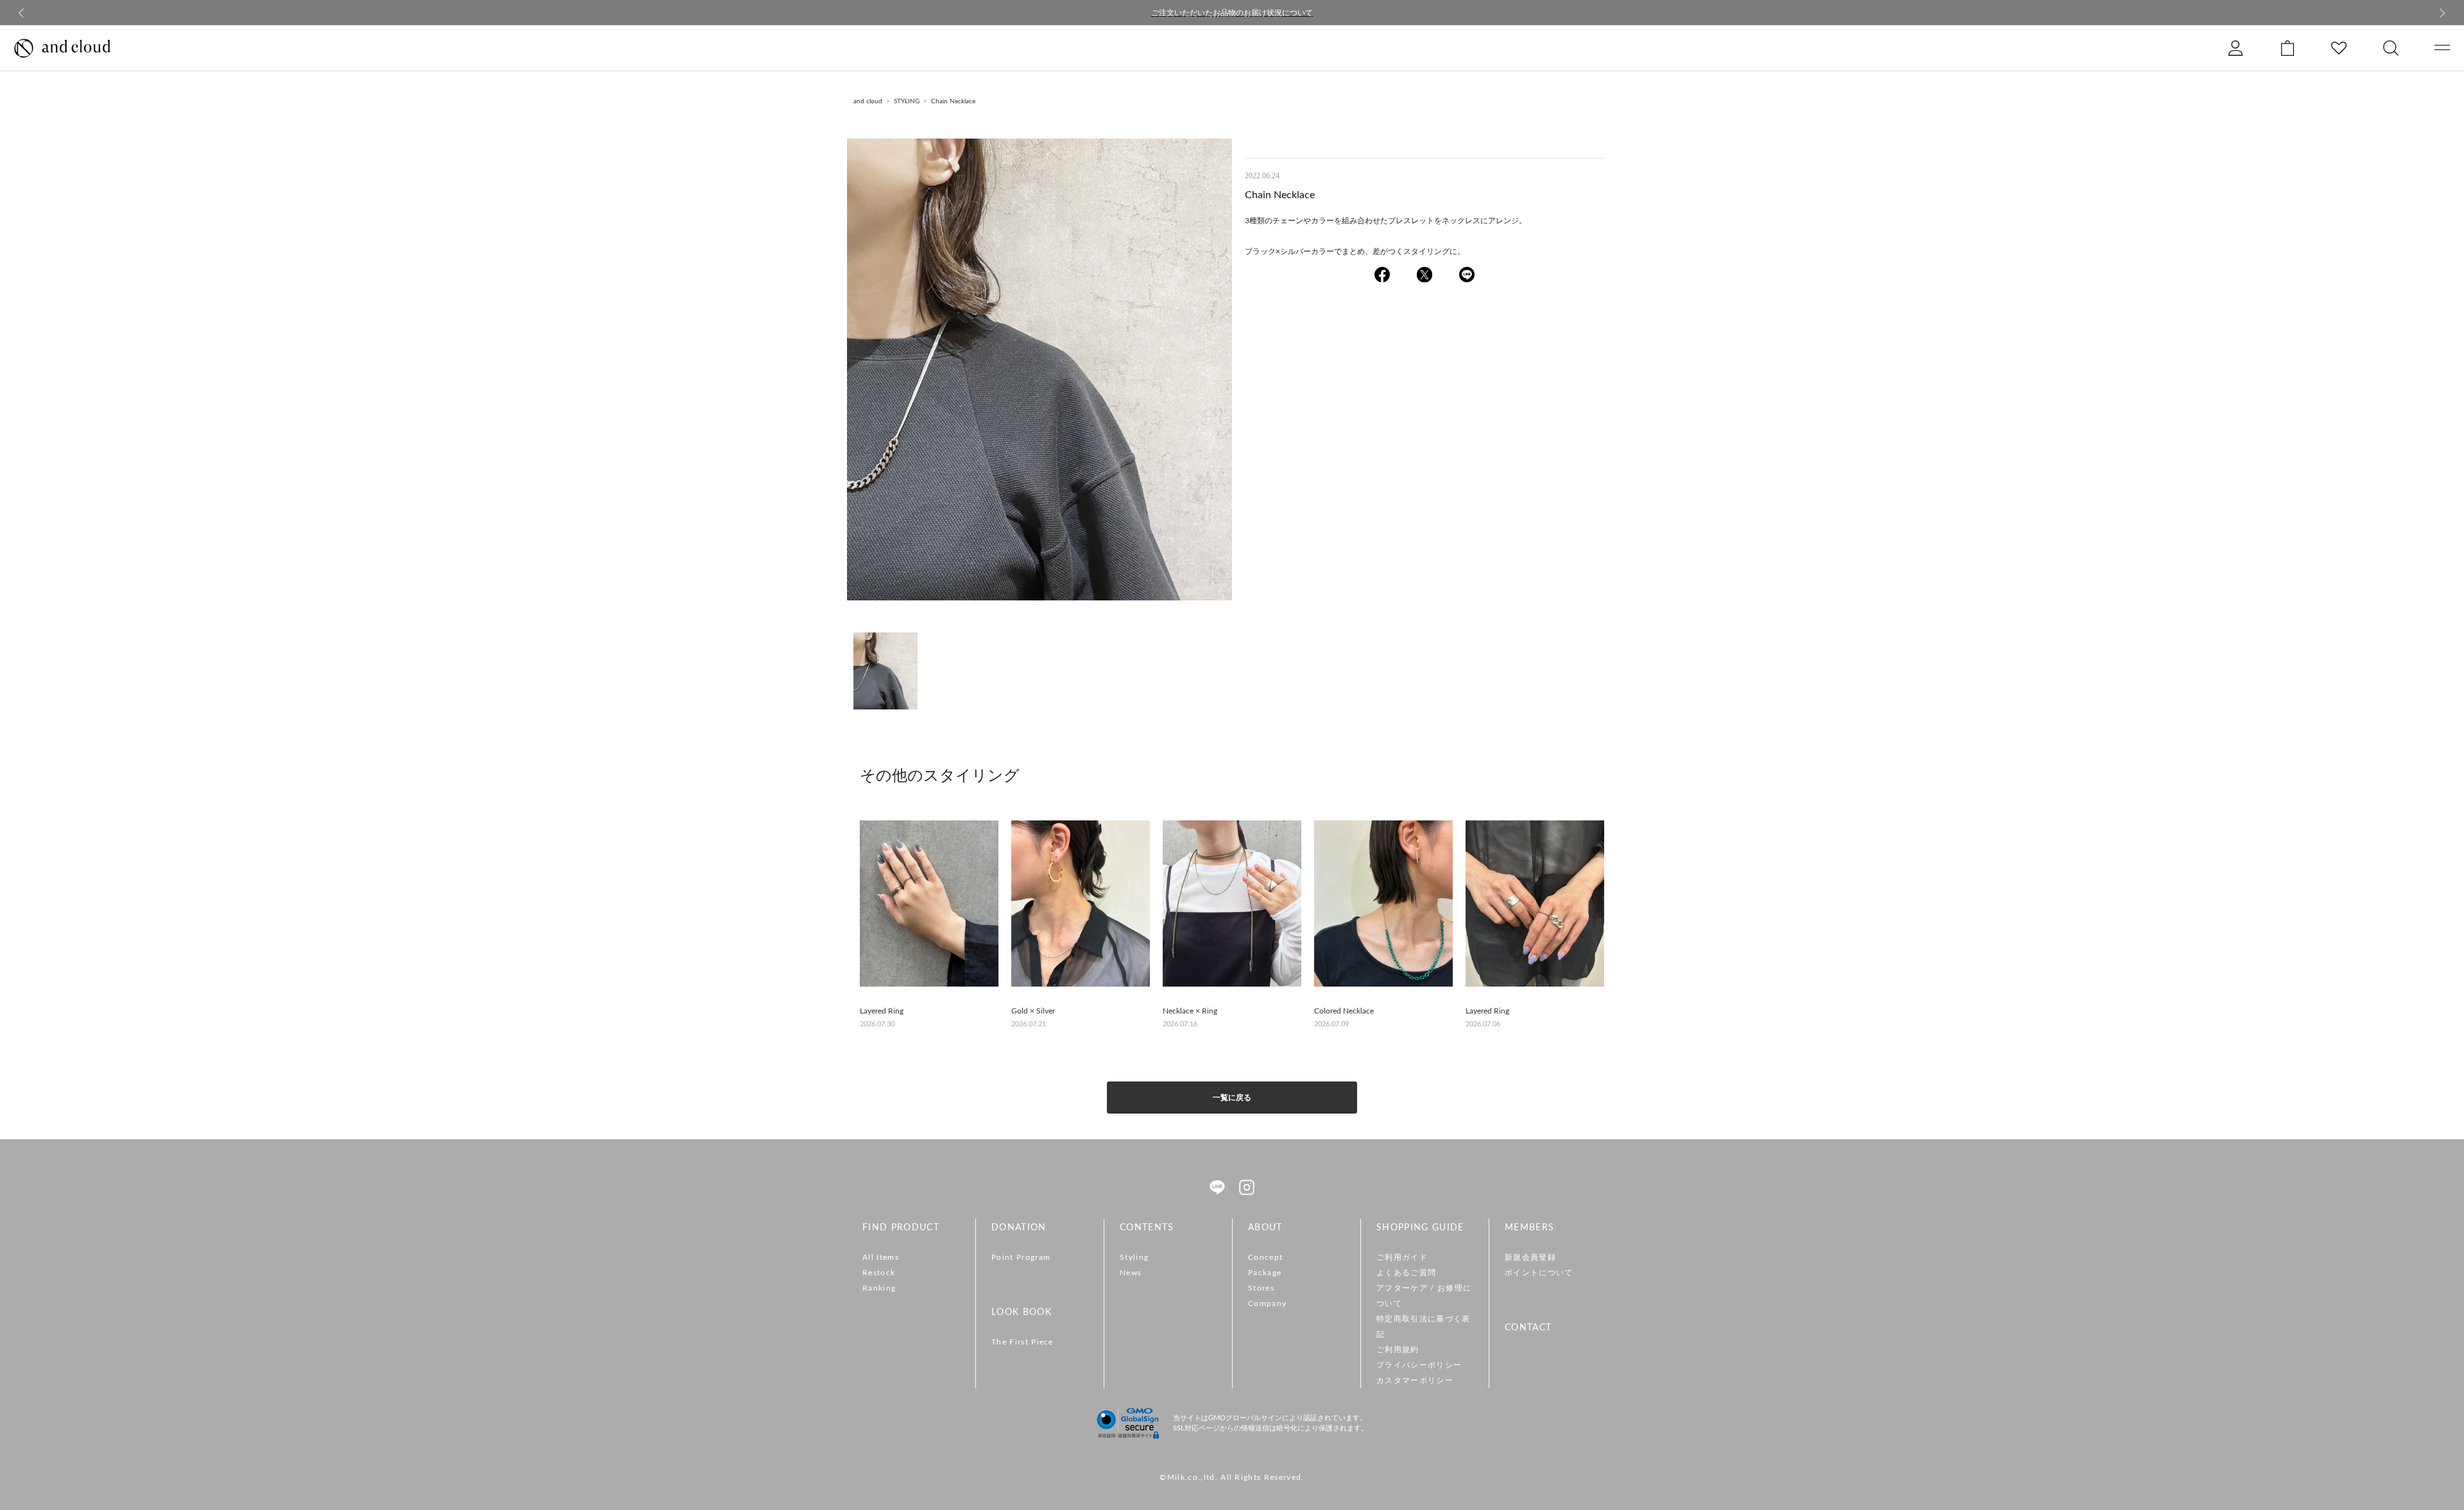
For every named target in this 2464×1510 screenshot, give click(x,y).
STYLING (907, 101)
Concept (1265, 1257)
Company (1267, 1303)
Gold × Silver (1033, 1011)
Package (1265, 1273)
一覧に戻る (1232, 1098)
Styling (1134, 1257)
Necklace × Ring (1190, 1011)
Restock (879, 1273)
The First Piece (1022, 1342)
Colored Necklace (1344, 1011)
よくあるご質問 (1406, 1273)
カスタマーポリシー (1415, 1380)
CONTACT (1528, 1328)
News (1131, 1273)
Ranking (879, 1288)
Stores (1261, 1288)
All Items (881, 1257)
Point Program (1021, 1257)
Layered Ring (882, 1011)
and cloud (868, 101)
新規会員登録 (1530, 1257)
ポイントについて (1539, 1273)
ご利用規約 (1398, 1350)
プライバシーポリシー (1419, 1365)
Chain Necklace (953, 101)
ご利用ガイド (1402, 1257)
